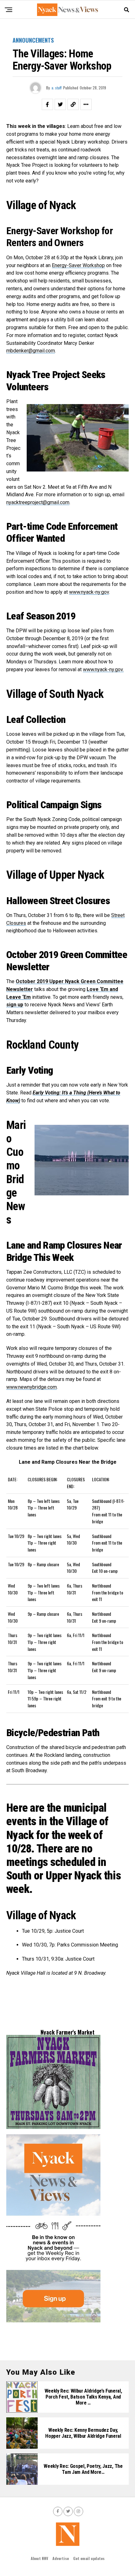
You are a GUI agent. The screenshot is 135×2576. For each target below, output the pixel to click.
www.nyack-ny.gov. (103, 669)
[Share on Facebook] (47, 104)
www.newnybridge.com (32, 1387)
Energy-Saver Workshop (78, 265)
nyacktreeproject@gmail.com (38, 502)
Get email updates (89, 2558)
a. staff (57, 88)
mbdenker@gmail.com (31, 351)
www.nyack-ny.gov (89, 592)
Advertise (61, 2558)
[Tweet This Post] (60, 104)
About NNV (39, 2558)
